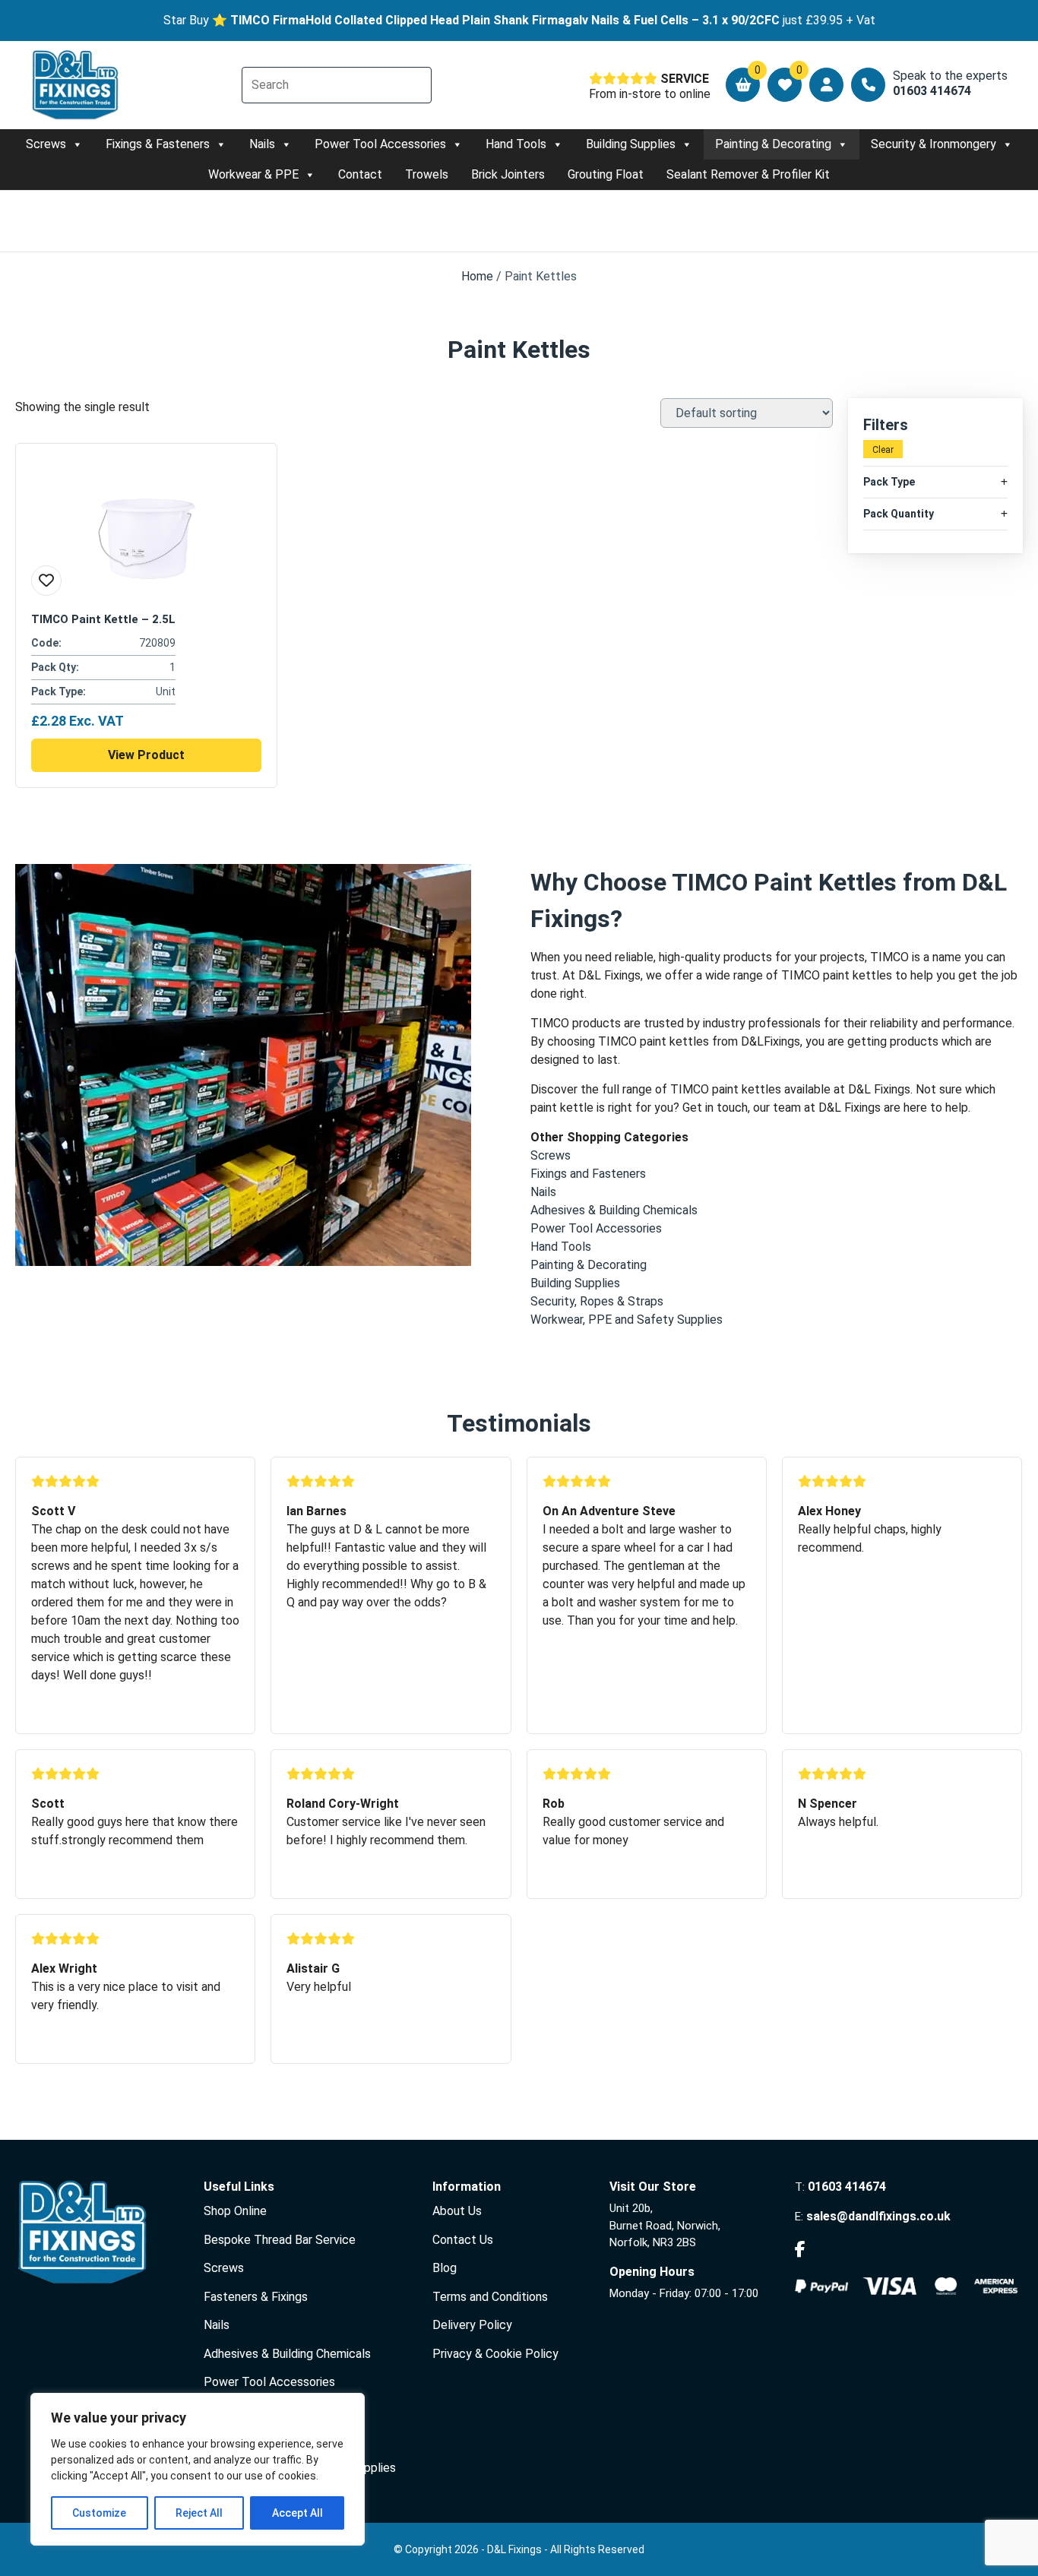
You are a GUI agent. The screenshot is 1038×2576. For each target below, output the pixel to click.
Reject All (199, 2513)
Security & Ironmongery (934, 144)
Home (477, 276)
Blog (445, 2268)
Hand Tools (516, 144)
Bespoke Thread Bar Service (280, 2240)
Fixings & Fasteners (158, 144)
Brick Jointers (508, 174)
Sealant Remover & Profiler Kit (748, 174)
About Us (457, 2211)
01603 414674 (847, 2187)
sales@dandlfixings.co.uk (878, 2216)
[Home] (76, 85)
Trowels (427, 174)
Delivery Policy (472, 2325)
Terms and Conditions (490, 2297)
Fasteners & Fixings (256, 2297)
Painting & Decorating (773, 144)
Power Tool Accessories (380, 144)
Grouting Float (606, 174)
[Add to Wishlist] (46, 581)
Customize (99, 2513)
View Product (146, 755)
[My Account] (826, 85)
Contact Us (463, 2240)
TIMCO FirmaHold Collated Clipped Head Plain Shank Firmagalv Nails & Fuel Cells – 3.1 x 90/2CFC (505, 20)
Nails (262, 144)
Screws (46, 144)
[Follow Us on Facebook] (800, 2250)
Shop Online (235, 2211)
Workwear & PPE (253, 174)
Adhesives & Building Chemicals (287, 2354)
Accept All (297, 2513)
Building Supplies (631, 144)
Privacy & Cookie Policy (495, 2354)
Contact (360, 174)
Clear (883, 450)
